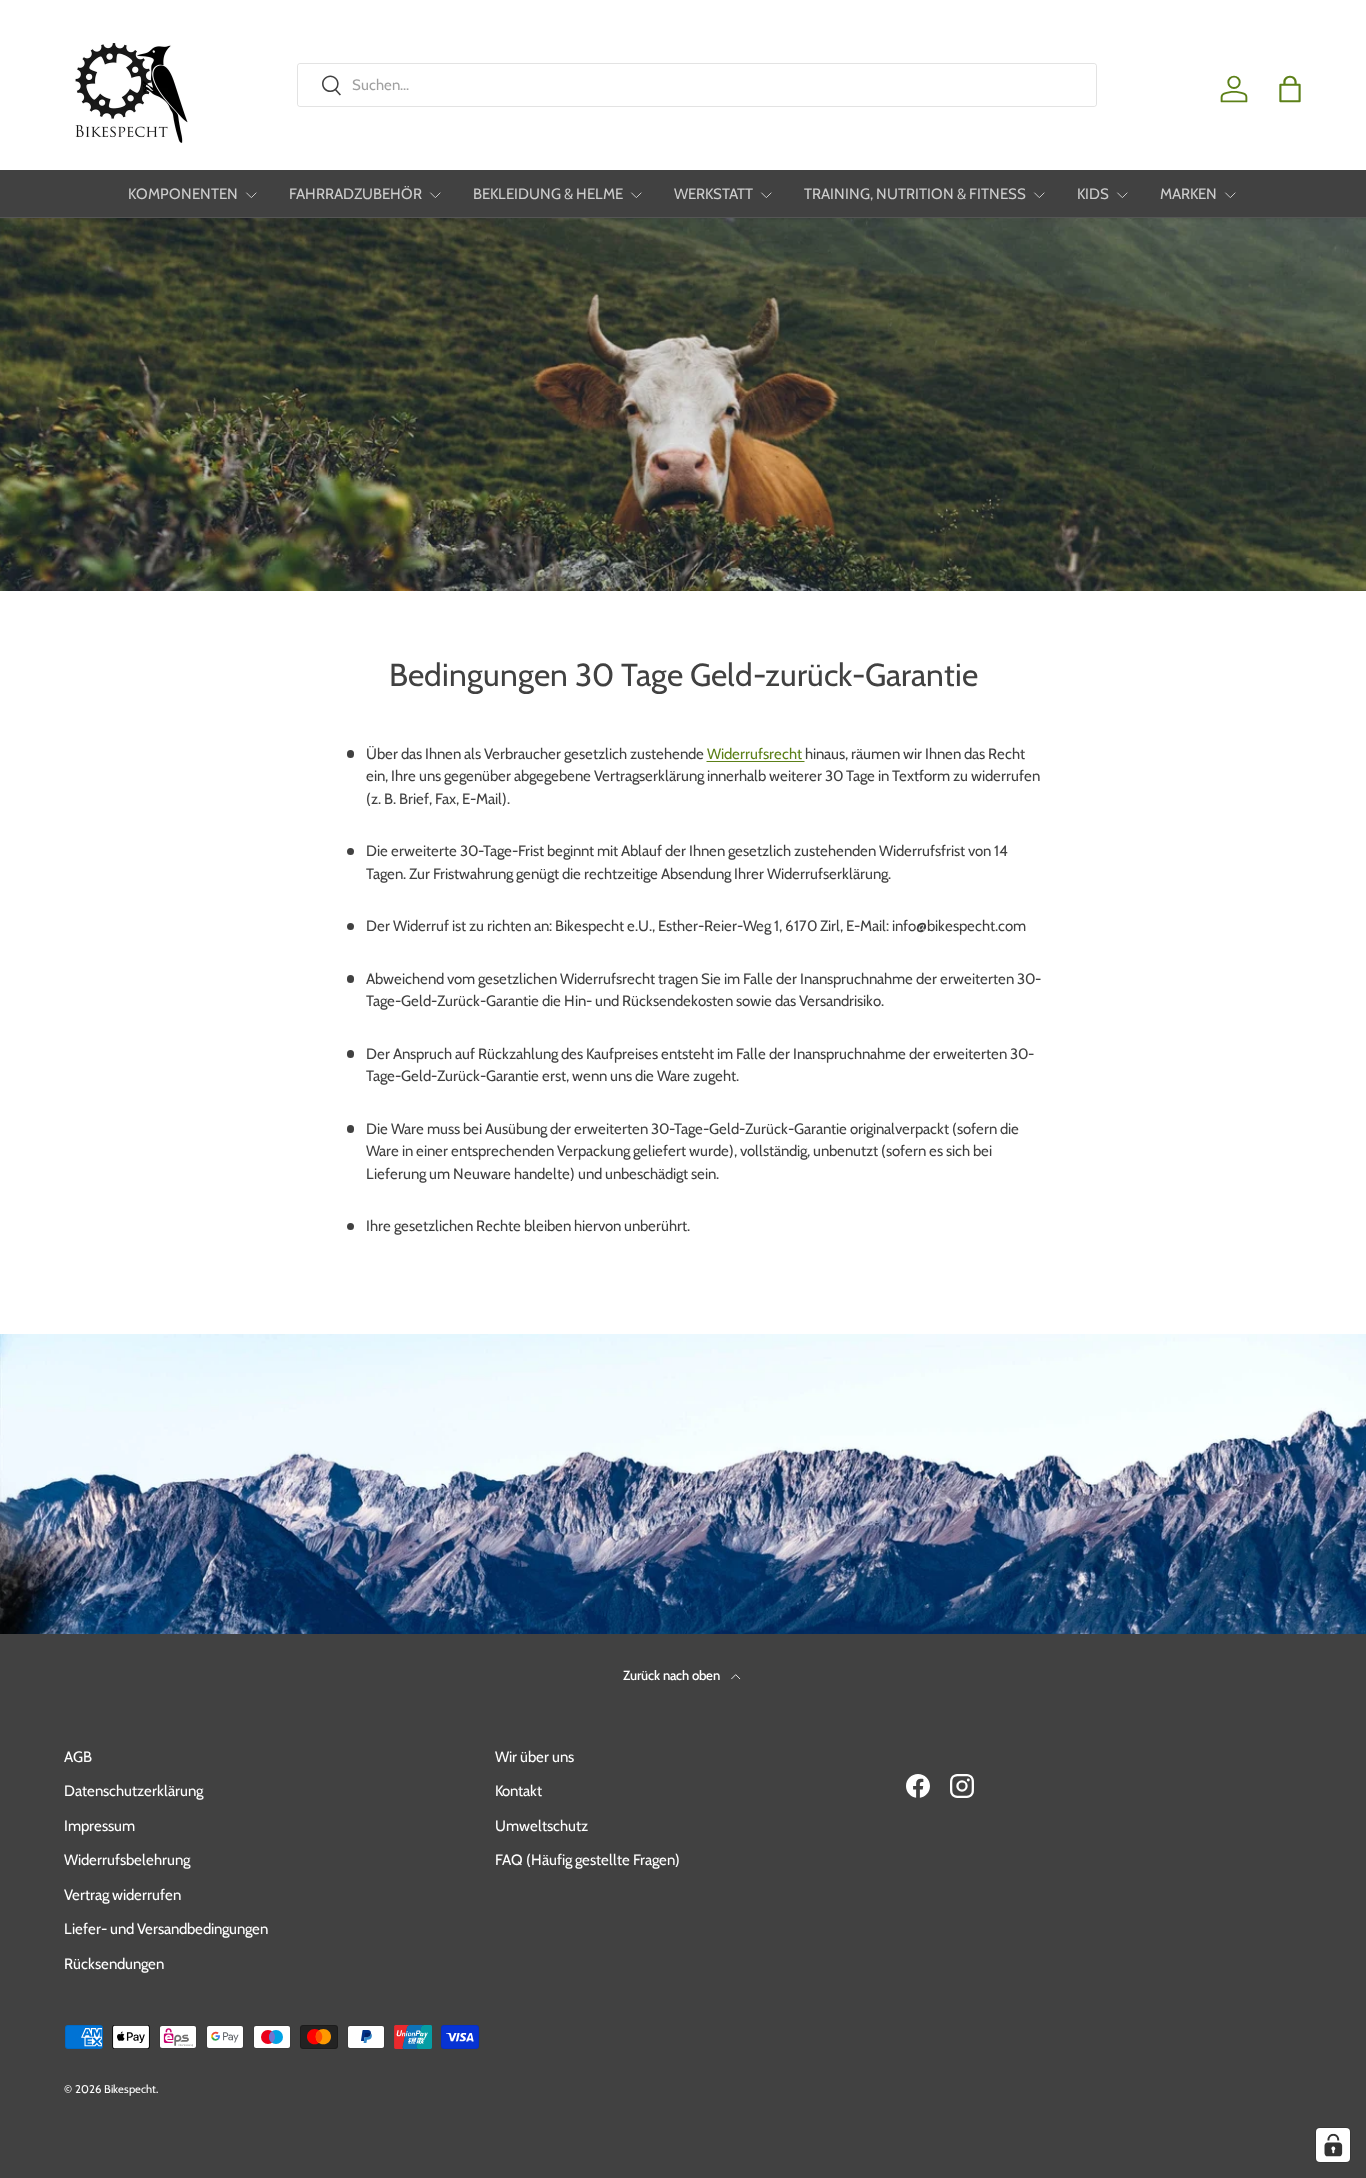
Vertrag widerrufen (122, 1895)
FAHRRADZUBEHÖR (355, 194)
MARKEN (1188, 194)
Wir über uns (534, 1757)
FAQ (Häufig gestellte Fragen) (587, 1860)
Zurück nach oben (673, 1675)
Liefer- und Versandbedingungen (166, 1929)
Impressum (99, 1826)
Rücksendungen (114, 1964)
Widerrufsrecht (756, 754)
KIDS (1093, 194)
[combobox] (697, 85)
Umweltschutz (541, 1826)
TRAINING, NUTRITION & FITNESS (915, 194)
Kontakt (518, 1791)
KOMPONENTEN (183, 194)
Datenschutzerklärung (133, 1791)
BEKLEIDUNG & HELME (548, 194)
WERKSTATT (713, 194)
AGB (78, 1757)
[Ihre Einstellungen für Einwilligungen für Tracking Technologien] (1333, 2145)
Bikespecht (130, 2089)
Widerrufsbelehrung (127, 1860)
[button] (1290, 89)
